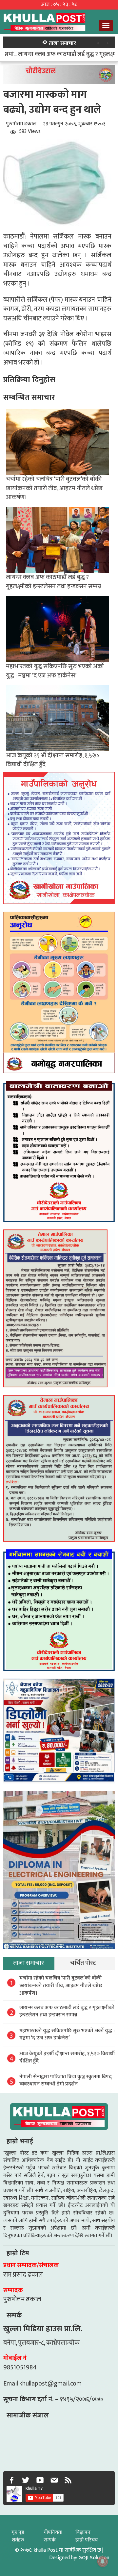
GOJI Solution (94, 2558)
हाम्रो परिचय (87, 2540)
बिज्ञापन (83, 2532)
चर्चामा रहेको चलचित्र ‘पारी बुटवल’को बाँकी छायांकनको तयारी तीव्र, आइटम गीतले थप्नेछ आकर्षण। (54, 488)
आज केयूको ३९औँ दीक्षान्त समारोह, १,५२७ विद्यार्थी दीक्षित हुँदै (52, 760)
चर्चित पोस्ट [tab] (83, 1963)
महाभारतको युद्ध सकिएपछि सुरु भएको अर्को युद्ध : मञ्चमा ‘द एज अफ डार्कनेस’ (55, 671)
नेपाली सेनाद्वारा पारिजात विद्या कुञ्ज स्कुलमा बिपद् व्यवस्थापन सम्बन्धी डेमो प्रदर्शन (66, 2081)
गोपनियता (53, 2532)
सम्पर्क (50, 2540)
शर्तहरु (18, 2540)
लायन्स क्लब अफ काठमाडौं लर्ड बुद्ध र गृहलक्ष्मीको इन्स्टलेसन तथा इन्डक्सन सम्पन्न (54, 581)
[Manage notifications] (103, 2562)
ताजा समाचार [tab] (29, 1963)
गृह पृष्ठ (18, 2532)
